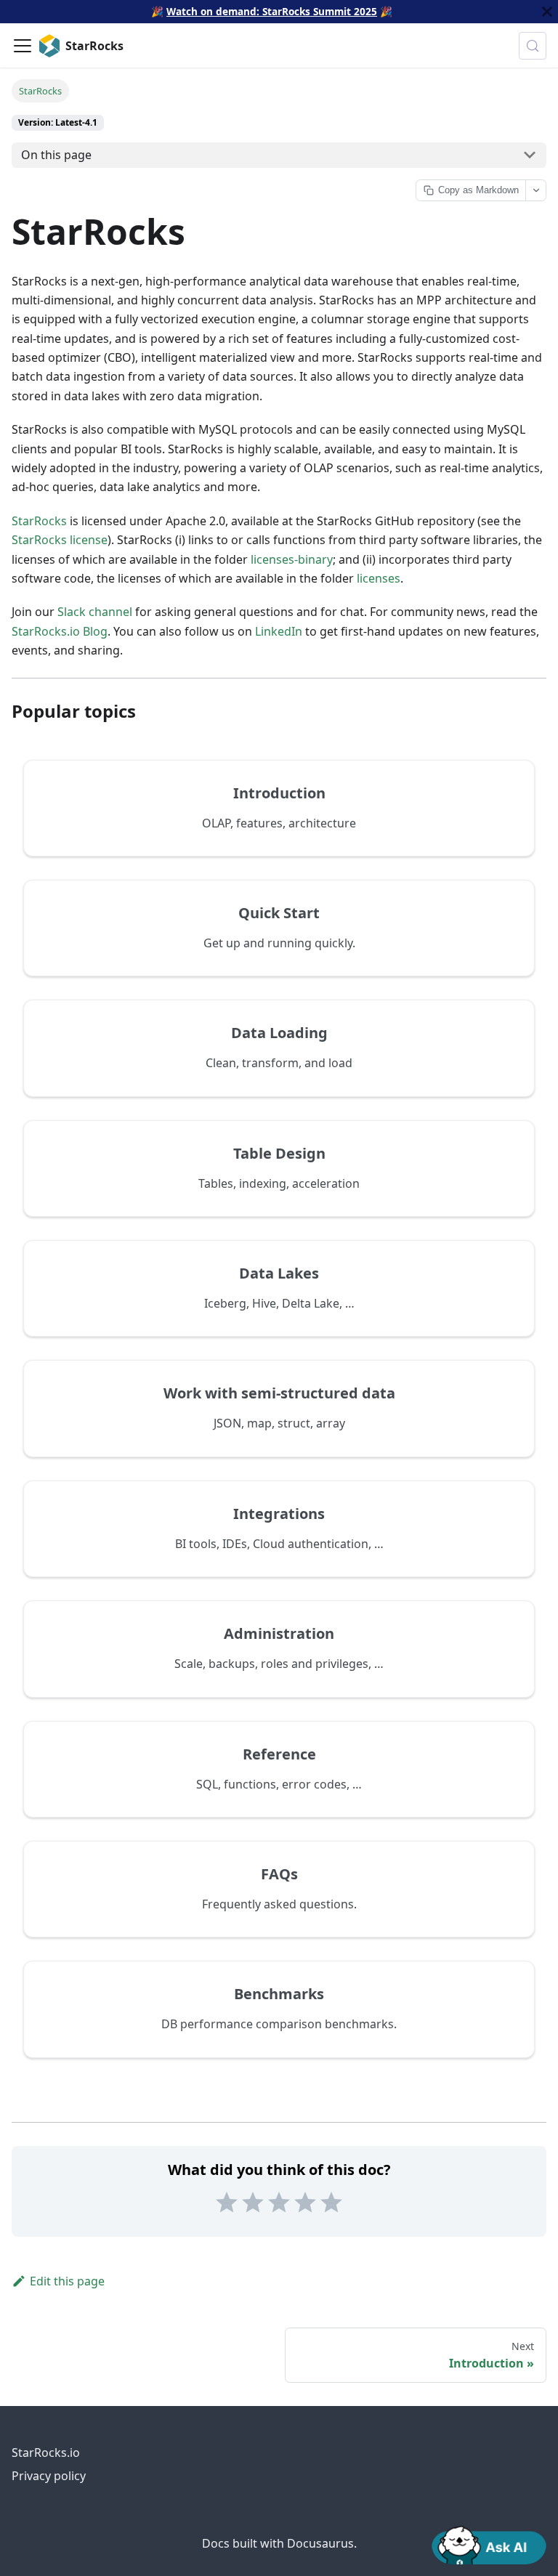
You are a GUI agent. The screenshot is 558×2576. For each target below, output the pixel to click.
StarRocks (39, 521)
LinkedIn (279, 631)
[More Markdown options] (535, 190)
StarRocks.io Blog (60, 631)
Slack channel (95, 612)
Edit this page (67, 2281)
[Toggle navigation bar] (23, 46)
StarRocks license (60, 540)
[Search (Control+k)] (533, 46)
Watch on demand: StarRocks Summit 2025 (272, 11)
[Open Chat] (489, 2544)
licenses (379, 578)
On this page (56, 155)
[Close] (547, 12)
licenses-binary (292, 559)
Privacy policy (49, 2476)
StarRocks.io (46, 2453)
